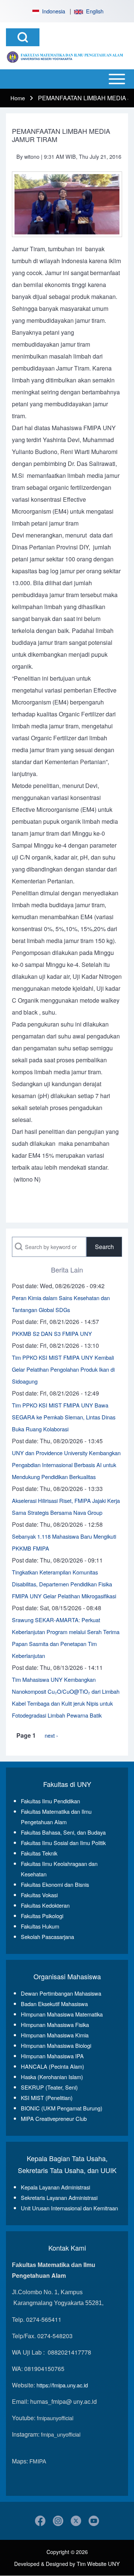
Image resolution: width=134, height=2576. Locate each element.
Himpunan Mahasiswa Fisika (55, 2025)
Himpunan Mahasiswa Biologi (56, 2045)
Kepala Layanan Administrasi (55, 2187)
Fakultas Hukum (40, 1926)
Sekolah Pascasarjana (47, 1937)
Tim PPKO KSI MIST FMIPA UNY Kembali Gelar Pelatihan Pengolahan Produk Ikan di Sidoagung (63, 1369)
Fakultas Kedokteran (45, 1905)
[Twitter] (76, 2521)
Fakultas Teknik (39, 1853)
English (93, 11)
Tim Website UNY (98, 2564)
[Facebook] (40, 2521)
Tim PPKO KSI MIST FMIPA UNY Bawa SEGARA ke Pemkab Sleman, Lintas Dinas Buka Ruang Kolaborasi (64, 1417)
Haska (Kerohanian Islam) (52, 2077)
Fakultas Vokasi (39, 1895)
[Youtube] (94, 2521)
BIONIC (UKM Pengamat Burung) (62, 2108)
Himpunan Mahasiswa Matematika (62, 2014)
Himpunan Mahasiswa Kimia (55, 2035)
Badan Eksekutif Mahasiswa (54, 2004)
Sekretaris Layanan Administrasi (59, 2197)
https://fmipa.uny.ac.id (62, 2385)
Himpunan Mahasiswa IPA (52, 2056)
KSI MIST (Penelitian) (47, 2098)
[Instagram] (58, 2521)
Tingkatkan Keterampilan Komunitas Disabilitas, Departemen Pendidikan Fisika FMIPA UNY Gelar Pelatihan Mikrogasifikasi (64, 1584)
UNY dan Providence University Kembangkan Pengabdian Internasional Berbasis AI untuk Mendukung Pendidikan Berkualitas (66, 1465)
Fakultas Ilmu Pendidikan (50, 1801)
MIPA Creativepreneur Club (54, 2118)
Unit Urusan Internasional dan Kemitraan (69, 2208)
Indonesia (52, 11)
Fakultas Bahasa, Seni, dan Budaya (63, 1832)
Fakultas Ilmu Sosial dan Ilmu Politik (63, 1843)
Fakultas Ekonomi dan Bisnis (55, 1884)
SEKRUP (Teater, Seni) (49, 2087)
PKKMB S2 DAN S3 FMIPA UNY (52, 1333)
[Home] (65, 57)
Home (18, 98)
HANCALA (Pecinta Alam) (52, 2066)
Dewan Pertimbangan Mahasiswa (61, 1993)
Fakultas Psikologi (42, 1916)
